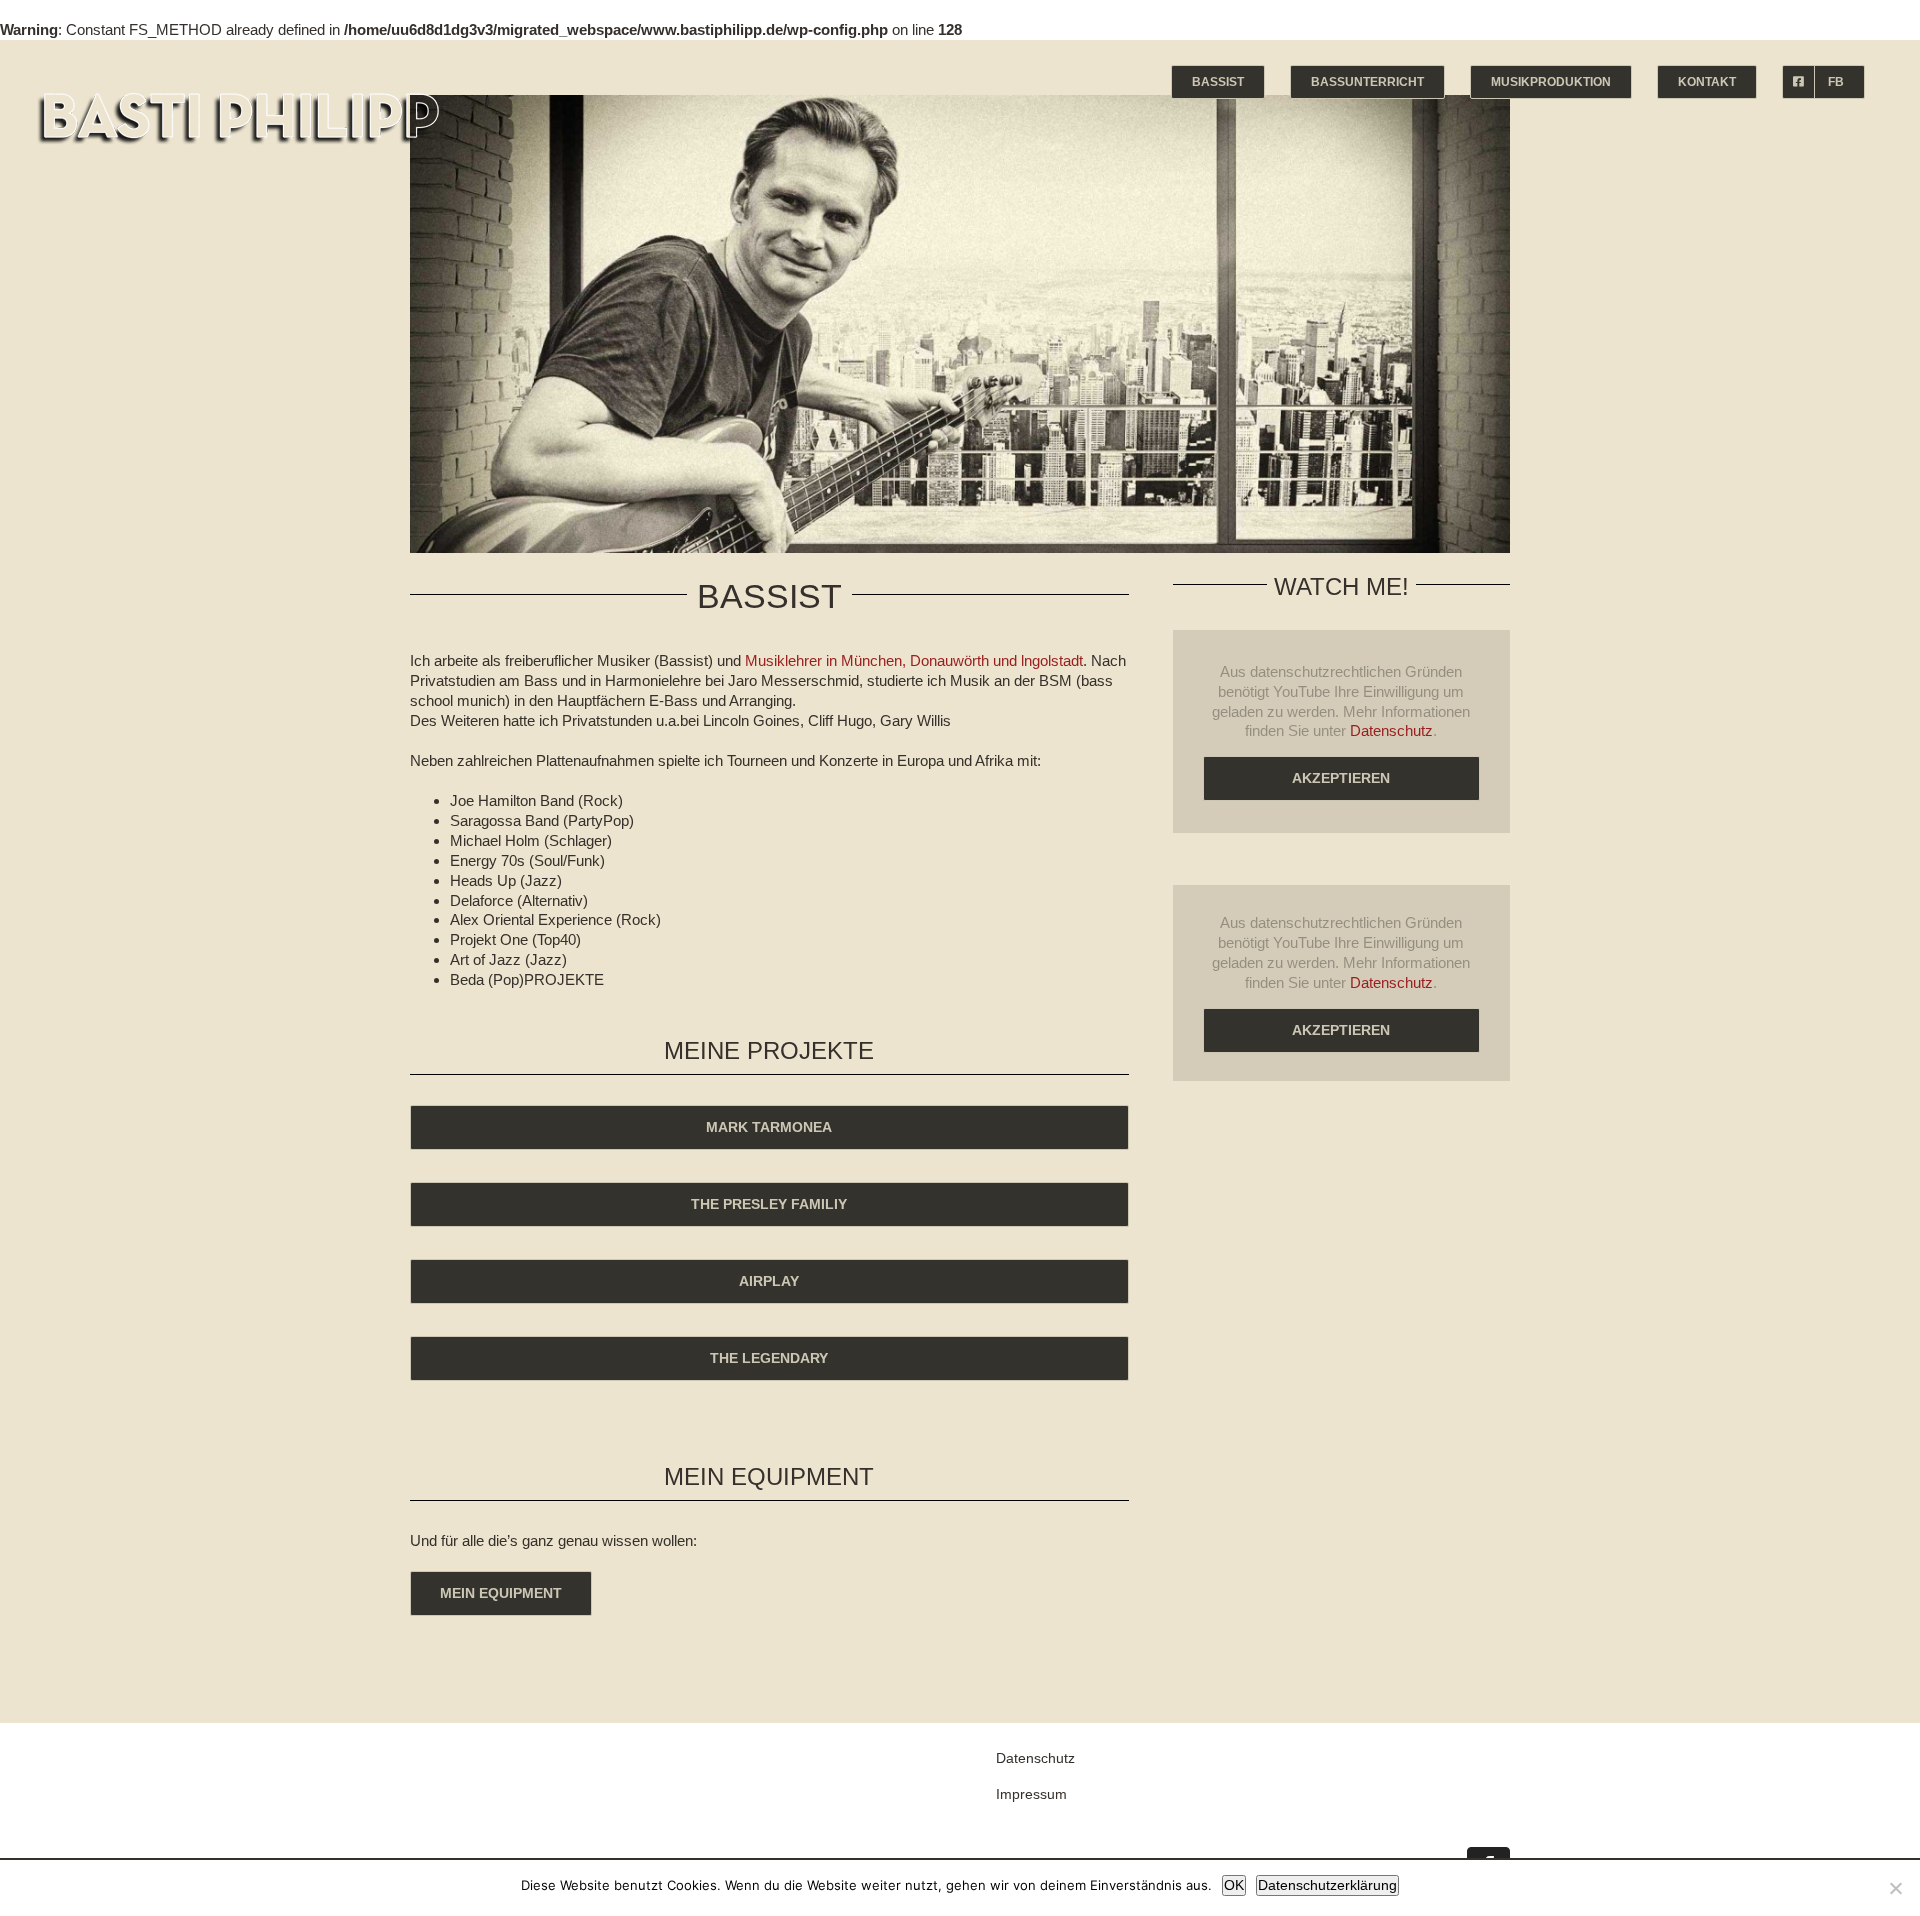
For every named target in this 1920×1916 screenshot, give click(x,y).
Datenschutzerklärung (1327, 1885)
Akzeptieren (1341, 778)
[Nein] (1895, 1888)
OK (1234, 1885)
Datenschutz (1391, 730)
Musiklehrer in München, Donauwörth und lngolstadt (914, 660)
